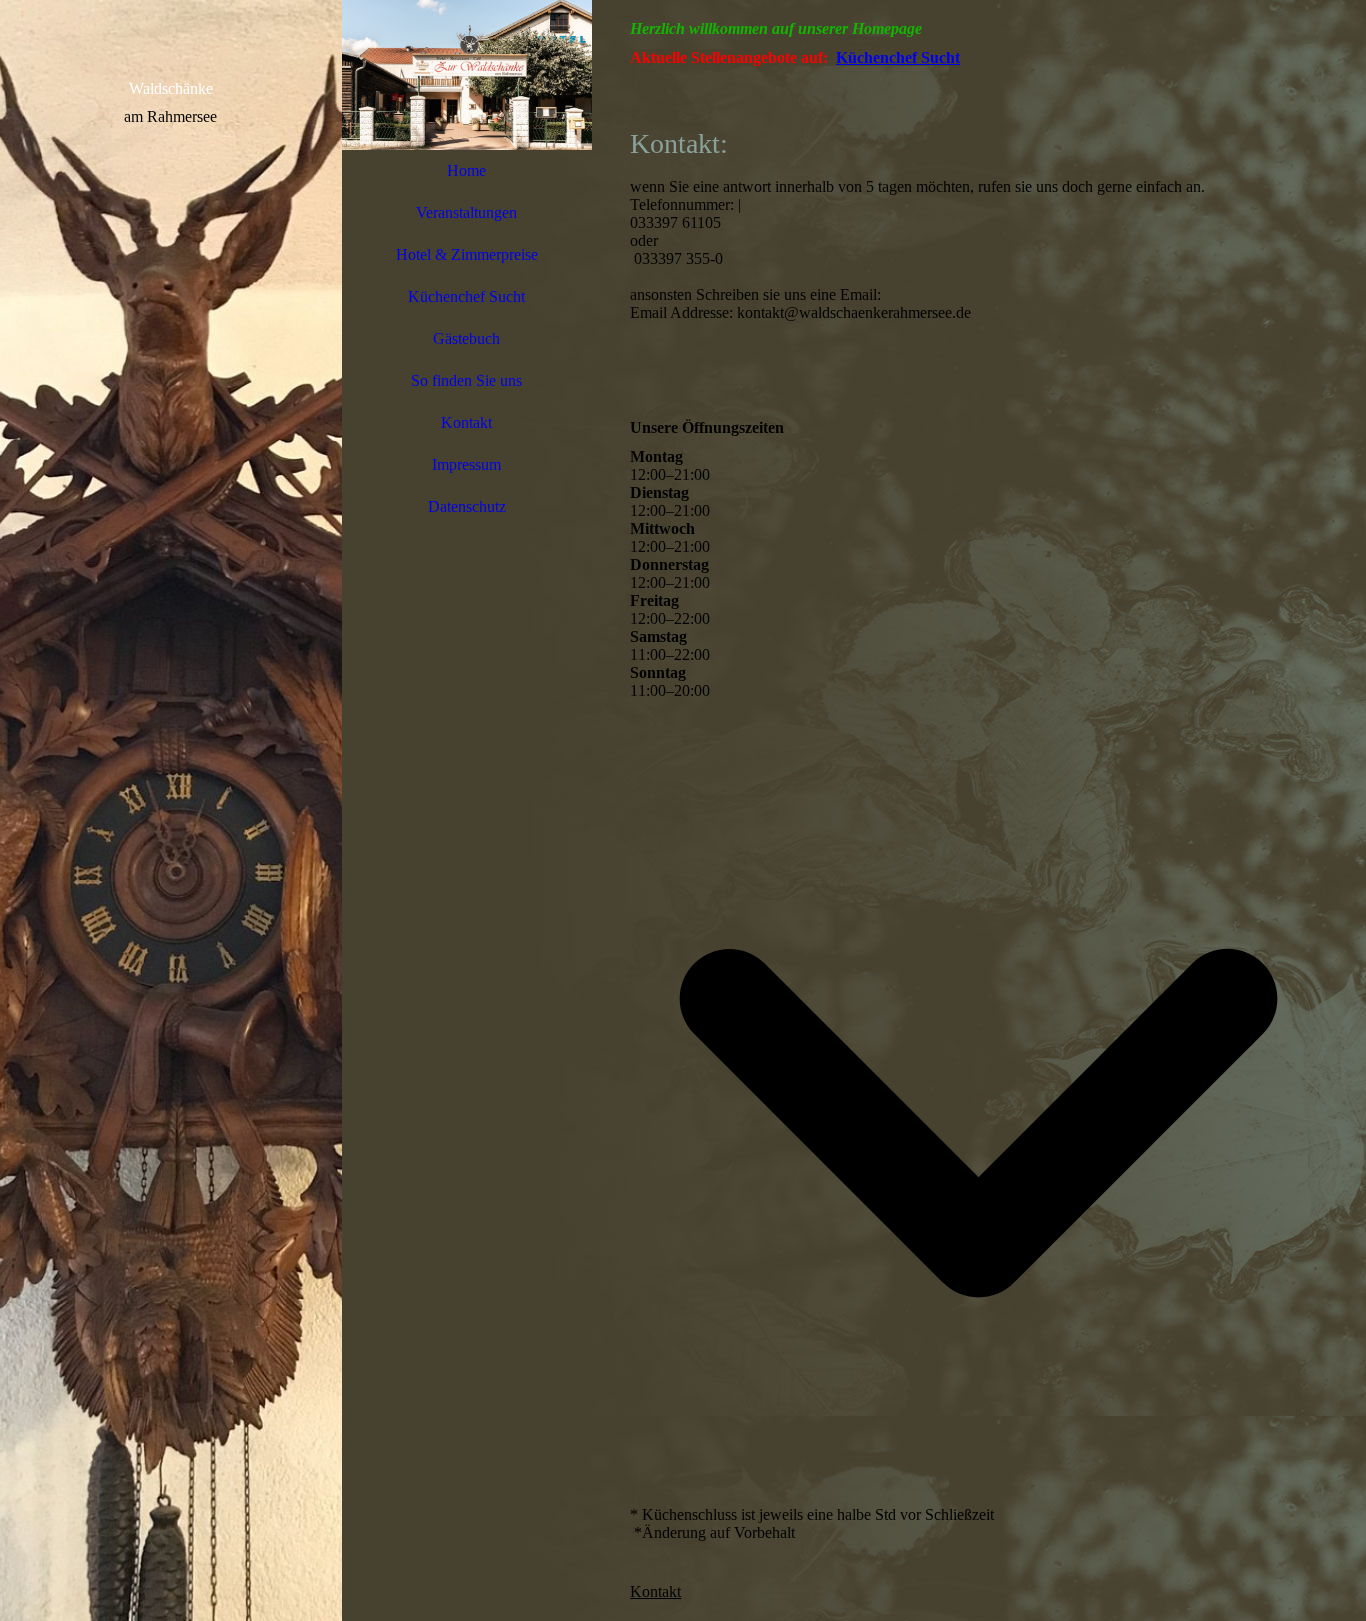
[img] (171, 810)
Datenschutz (467, 506)
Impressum (466, 464)
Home (466, 170)
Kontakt (466, 422)
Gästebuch (466, 338)
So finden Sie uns (466, 380)
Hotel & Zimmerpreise (467, 254)
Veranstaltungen (466, 212)
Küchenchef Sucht (466, 296)
